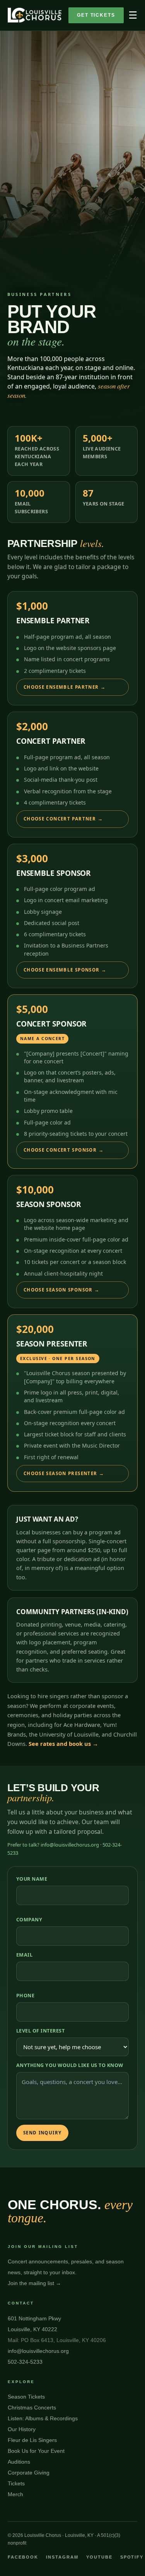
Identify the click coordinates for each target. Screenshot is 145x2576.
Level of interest (41, 2031)
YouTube (99, 2557)
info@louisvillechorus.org (38, 2351)
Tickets (16, 2483)
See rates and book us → (63, 1744)
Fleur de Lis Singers (32, 2440)
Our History (22, 2429)
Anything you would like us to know (70, 2065)
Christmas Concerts (32, 2407)
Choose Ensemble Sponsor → (65, 970)
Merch (15, 2494)
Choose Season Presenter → (64, 1473)
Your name (32, 1879)
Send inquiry (43, 2133)
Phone (26, 1996)
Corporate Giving (29, 2473)
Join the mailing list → (34, 2283)
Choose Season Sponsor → (62, 1290)
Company (29, 1920)
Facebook (23, 2557)
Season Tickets (26, 2397)
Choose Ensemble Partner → (65, 687)
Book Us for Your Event (36, 2451)
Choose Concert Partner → (63, 819)
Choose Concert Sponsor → (64, 1150)
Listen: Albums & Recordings (43, 2418)
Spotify (132, 2557)
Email (25, 1955)
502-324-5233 (25, 2362)
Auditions (19, 2462)
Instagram (62, 2557)
